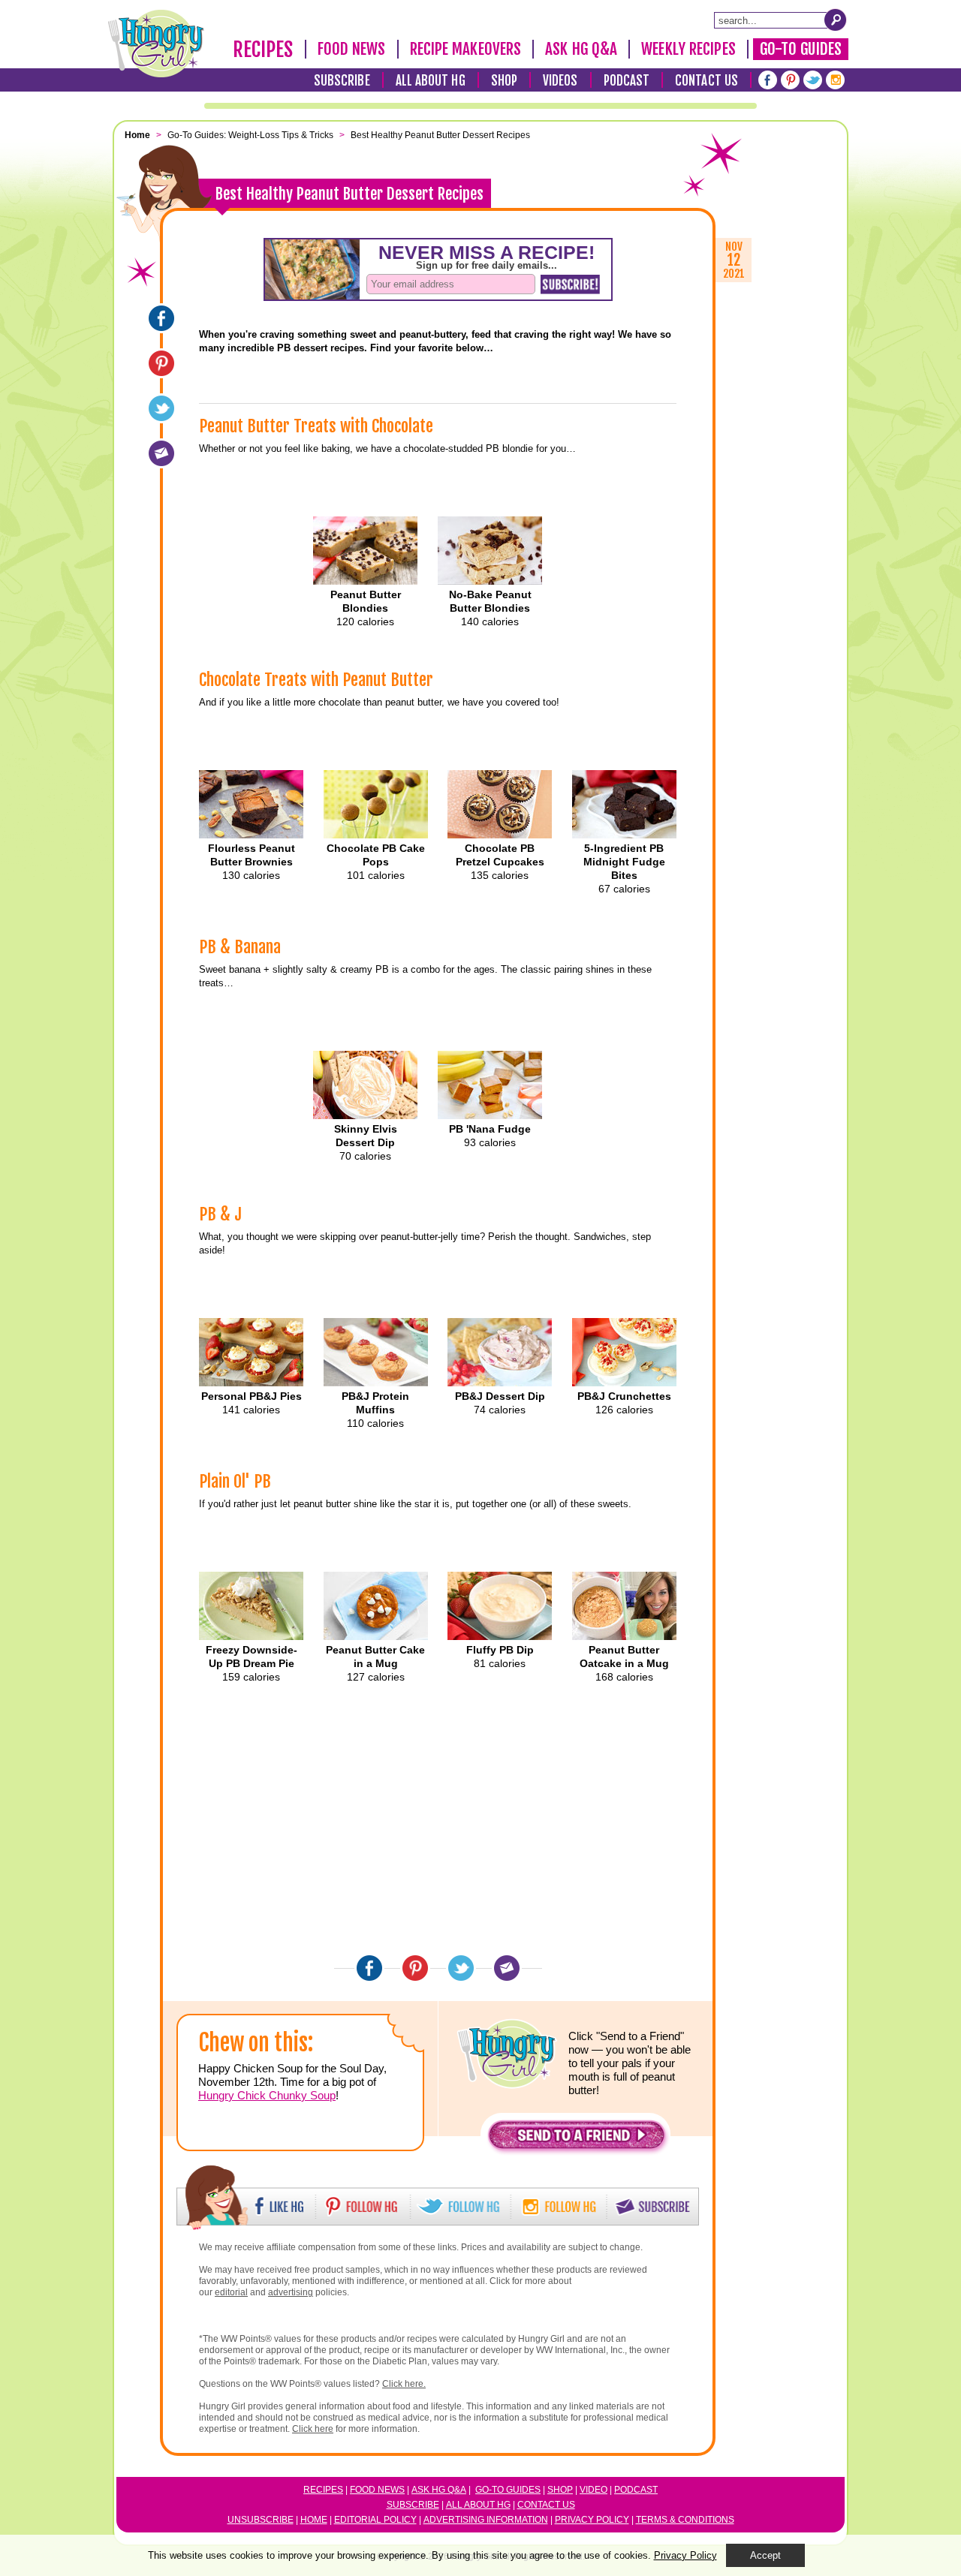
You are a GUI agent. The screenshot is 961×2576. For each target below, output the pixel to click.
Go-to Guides (508, 2490)
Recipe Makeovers (466, 49)
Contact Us (706, 81)
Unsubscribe (261, 2520)
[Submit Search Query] (836, 20)
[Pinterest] (790, 80)
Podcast (627, 81)
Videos (560, 81)
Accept (765, 2555)
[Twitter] (813, 80)
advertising (291, 2292)
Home (314, 2520)
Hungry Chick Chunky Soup (267, 2095)
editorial (231, 2292)
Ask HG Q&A (581, 49)
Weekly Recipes (688, 49)
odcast (639, 2490)
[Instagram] (835, 80)
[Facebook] (768, 80)
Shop (504, 81)
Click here (313, 2429)
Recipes (263, 50)
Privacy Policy (592, 2520)
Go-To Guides (801, 49)
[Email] (161, 453)
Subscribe (342, 81)
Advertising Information (486, 2520)
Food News (352, 49)
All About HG (431, 81)
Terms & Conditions (685, 2520)
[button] (577, 2139)
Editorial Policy (375, 2520)
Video (593, 2490)
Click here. (404, 2384)
